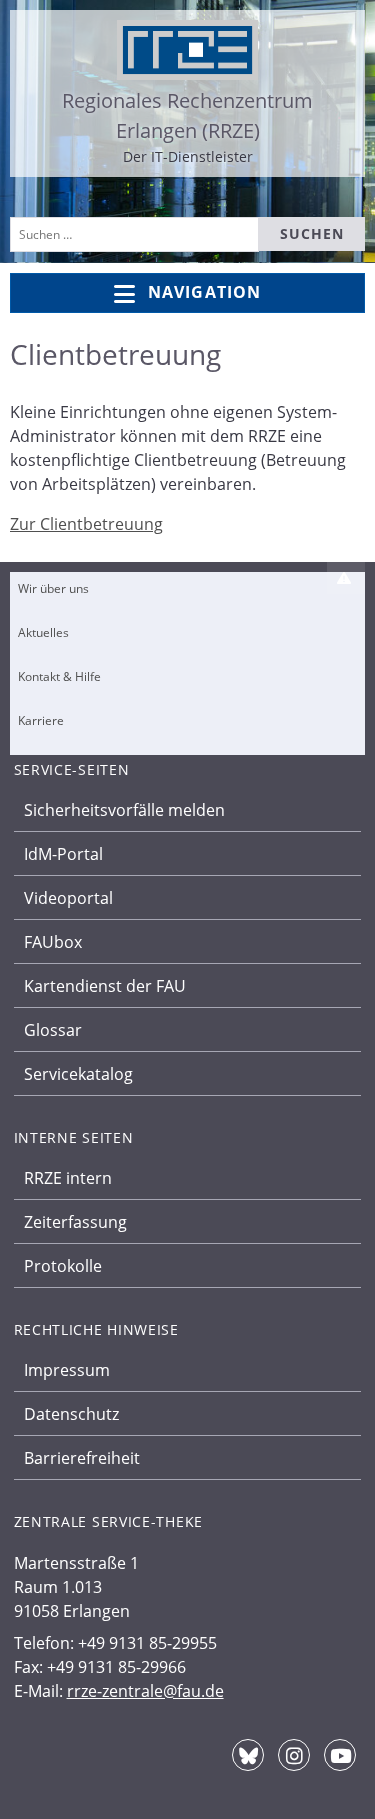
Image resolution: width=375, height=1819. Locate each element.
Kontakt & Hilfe (59, 676)
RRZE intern (68, 1178)
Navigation (204, 292)
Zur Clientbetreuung (86, 524)
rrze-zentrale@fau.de (145, 1691)
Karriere (41, 720)
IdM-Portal (63, 854)
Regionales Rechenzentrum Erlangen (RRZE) (187, 115)
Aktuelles (43, 632)
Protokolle (63, 1266)
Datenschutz (71, 1414)
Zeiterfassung (75, 1222)
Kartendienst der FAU (105, 986)
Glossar (53, 1030)
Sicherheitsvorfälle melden (124, 810)
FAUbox (53, 942)
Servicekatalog (78, 1074)
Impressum (67, 1370)
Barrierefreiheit (82, 1458)
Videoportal (68, 898)
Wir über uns (53, 588)
